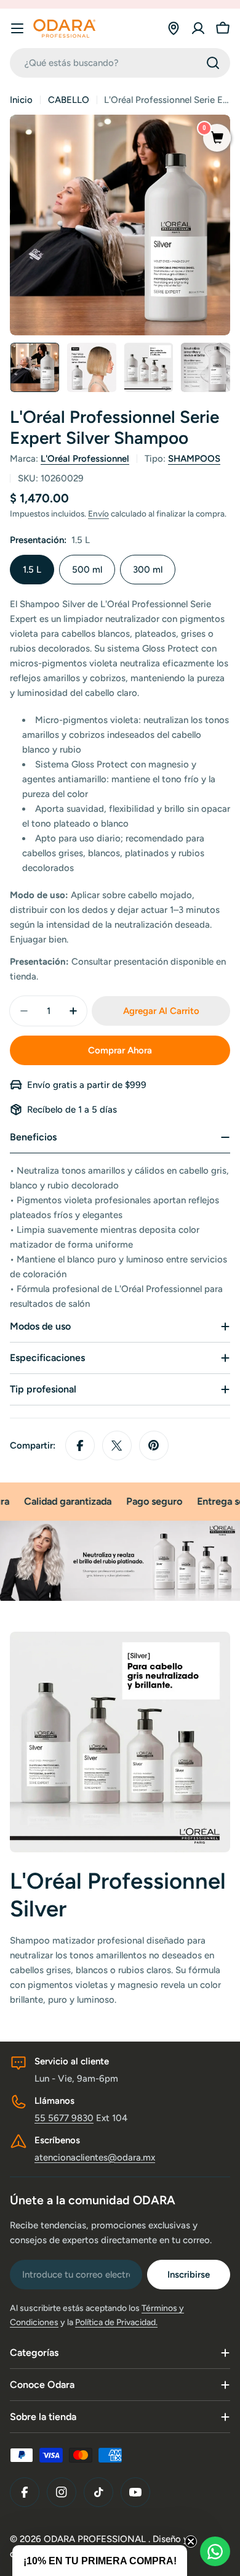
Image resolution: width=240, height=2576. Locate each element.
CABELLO (69, 100)
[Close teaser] (191, 2541)
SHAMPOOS (194, 459)
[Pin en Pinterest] (154, 1445)
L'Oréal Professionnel (85, 459)
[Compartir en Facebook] (80, 1445)
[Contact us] (215, 2551)
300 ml (148, 570)
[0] (217, 139)
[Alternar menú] (17, 28)
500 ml (87, 570)
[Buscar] (213, 63)
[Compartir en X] (117, 1445)
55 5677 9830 (64, 2118)
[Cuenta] (198, 28)
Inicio (21, 100)
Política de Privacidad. (116, 2322)
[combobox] (120, 63)
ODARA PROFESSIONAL (96, 2539)
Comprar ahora (120, 1050)
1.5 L (32, 570)
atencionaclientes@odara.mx (95, 2157)
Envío (98, 513)
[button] (100, 2561)
